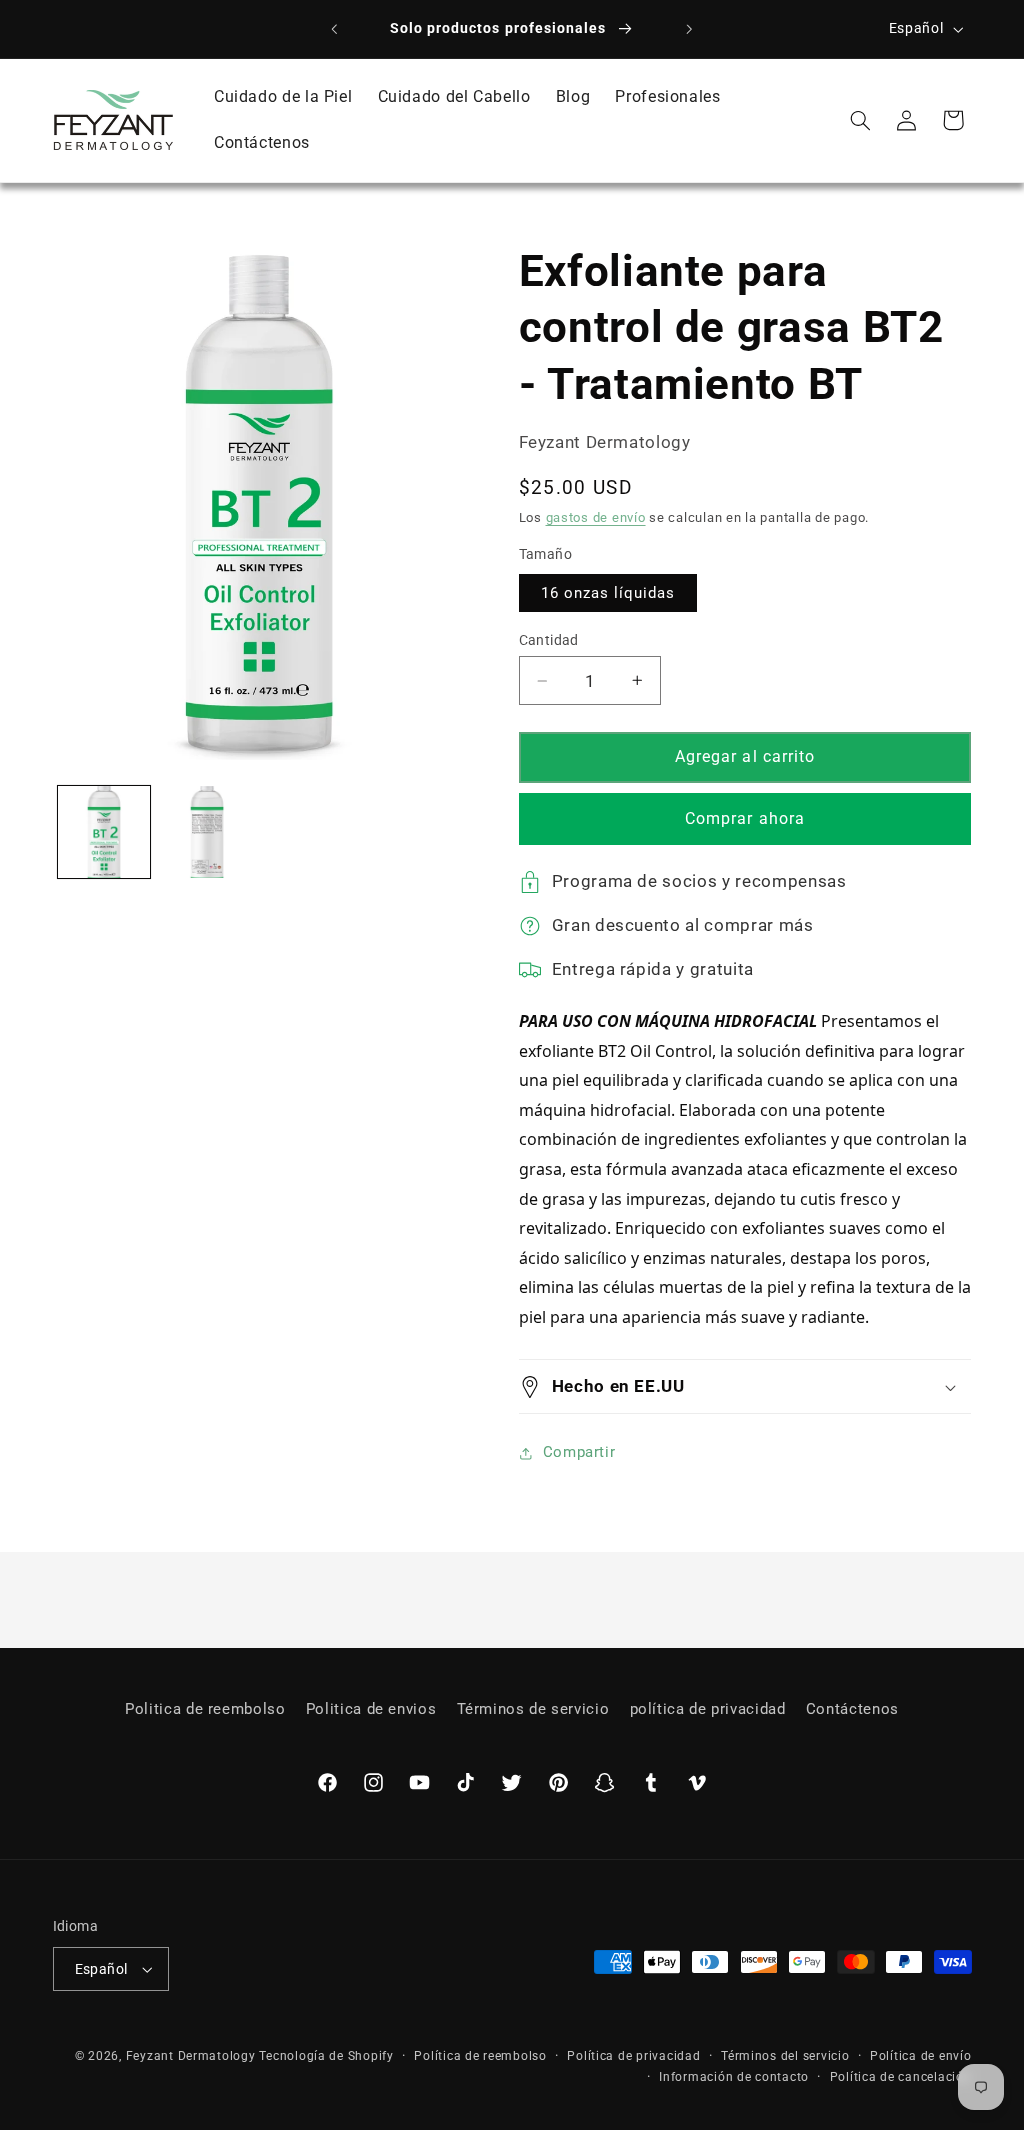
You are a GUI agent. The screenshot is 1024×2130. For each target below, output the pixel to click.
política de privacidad (708, 1709)
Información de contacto (734, 2077)
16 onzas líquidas (608, 593)
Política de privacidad (633, 2056)
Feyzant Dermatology (191, 2056)
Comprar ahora (745, 818)
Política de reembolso (480, 2056)
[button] (860, 120)
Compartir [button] (579, 1452)
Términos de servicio (533, 1709)
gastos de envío (596, 517)
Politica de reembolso (205, 1709)
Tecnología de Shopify (326, 2056)
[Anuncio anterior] (334, 29)
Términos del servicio (785, 2056)
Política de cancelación (901, 2077)
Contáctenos (852, 1709)
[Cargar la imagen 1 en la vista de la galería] (104, 832)
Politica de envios (371, 1709)
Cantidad (549, 640)
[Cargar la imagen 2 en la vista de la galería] (207, 832)
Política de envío (921, 2056)
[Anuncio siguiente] (690, 29)
